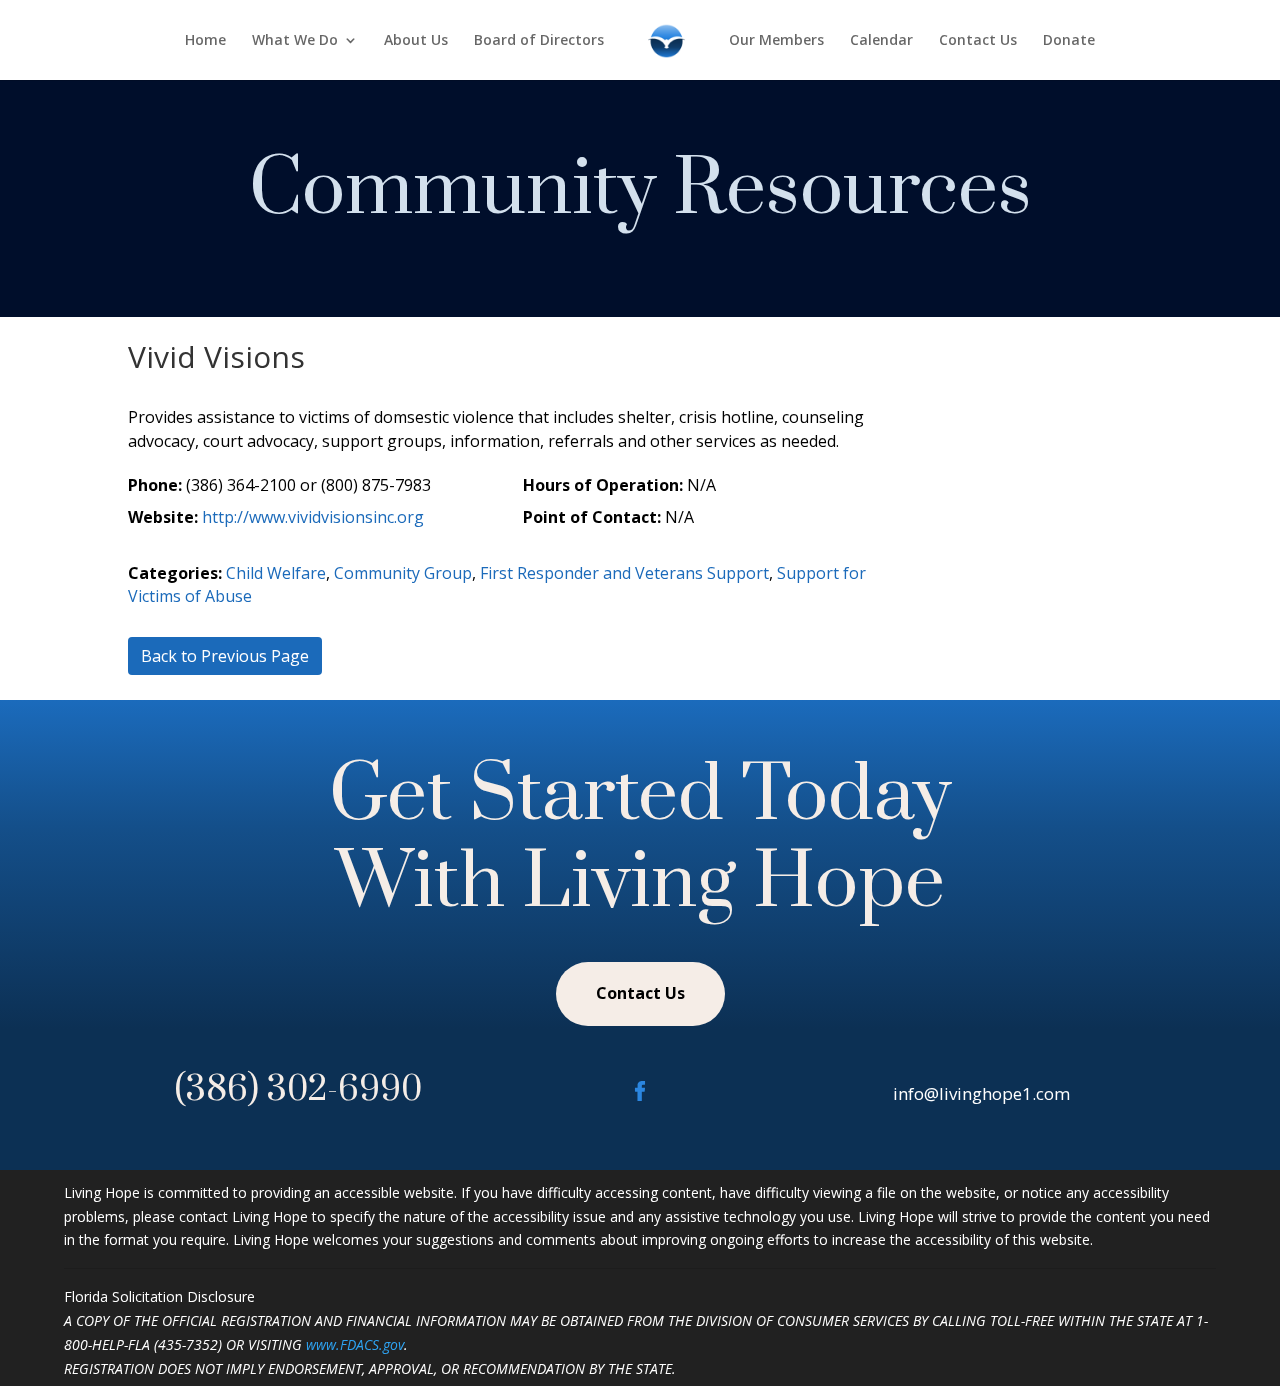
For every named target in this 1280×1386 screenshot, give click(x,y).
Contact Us (978, 41)
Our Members (776, 41)
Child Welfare (276, 573)
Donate (1069, 41)
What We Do (295, 41)
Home (205, 41)
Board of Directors (539, 41)
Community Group (403, 573)
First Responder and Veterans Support (624, 573)
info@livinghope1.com (981, 1093)
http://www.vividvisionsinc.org (313, 517)
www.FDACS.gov (355, 1344)
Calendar (881, 41)
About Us (416, 41)
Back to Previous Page (225, 656)
